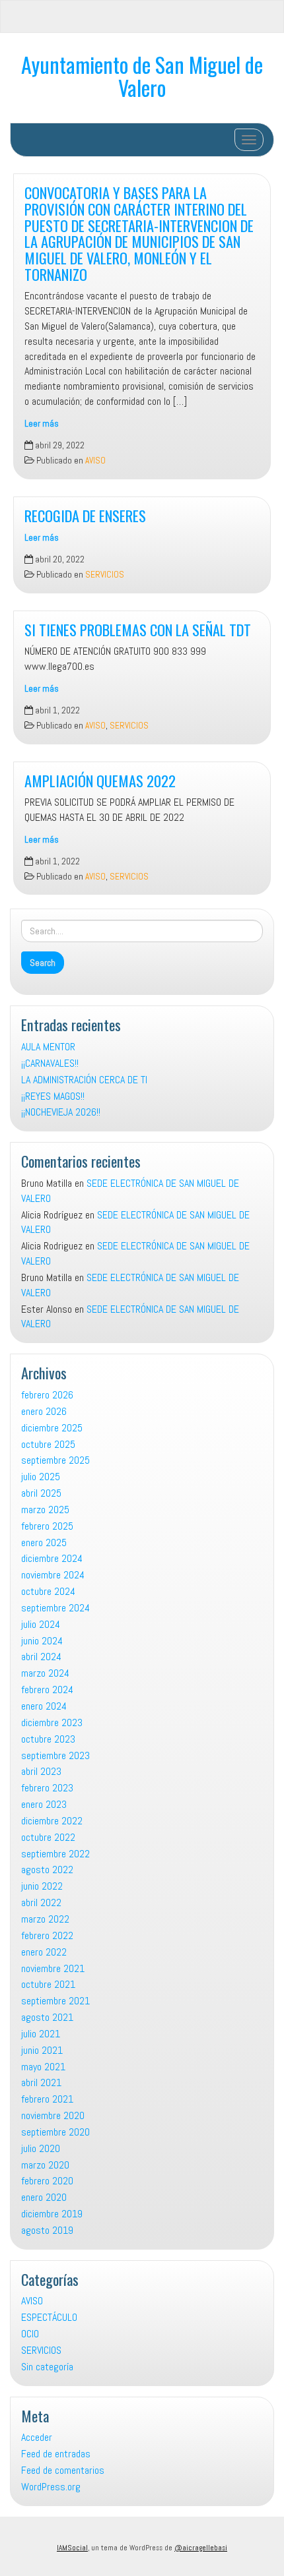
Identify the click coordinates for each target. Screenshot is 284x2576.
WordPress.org (51, 2487)
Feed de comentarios (63, 2470)
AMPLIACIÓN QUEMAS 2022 (100, 780)
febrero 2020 (47, 2181)
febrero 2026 (47, 1395)
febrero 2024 (47, 1690)
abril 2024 (41, 1657)
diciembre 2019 (52, 2214)
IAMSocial (72, 2548)
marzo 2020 (45, 2165)
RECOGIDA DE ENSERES (85, 515)
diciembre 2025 (52, 1428)
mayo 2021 (43, 2067)
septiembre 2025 (55, 1460)
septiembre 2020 (55, 2132)
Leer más (42, 424)
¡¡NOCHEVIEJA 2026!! (61, 1112)
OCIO (30, 2334)
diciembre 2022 (52, 1821)
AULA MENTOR (48, 1047)
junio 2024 (42, 1641)
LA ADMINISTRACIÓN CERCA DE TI (84, 1080)
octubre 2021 (48, 1984)
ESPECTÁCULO (49, 2317)
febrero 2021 (47, 2099)
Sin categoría (47, 2367)
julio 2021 (41, 2034)
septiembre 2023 (55, 1755)
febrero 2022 (47, 1935)
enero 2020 (44, 2197)
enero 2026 (44, 1411)
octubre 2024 (48, 1591)
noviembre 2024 (53, 1575)
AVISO (95, 461)
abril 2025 (41, 1493)
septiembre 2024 (55, 1608)
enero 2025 (44, 1543)
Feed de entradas (56, 2454)
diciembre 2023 (52, 1722)
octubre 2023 (48, 1739)
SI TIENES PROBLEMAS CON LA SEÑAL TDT (138, 629)
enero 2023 (44, 1804)
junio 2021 (42, 2050)
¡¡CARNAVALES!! (50, 1063)
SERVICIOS (105, 575)
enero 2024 (44, 1706)
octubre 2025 (48, 1444)
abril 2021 (41, 2082)
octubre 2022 (48, 1837)
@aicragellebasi (201, 2548)
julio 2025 (41, 1477)
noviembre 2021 (53, 1968)
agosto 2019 (47, 2230)
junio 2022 (42, 1886)
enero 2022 (44, 1952)
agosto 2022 (47, 1870)
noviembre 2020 (53, 2115)
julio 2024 (41, 1624)
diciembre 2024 (52, 1558)
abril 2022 (41, 1902)
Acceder (37, 2437)
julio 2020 (41, 2148)
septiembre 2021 (55, 2001)
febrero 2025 (47, 1526)
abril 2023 (41, 1771)
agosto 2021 (47, 2017)
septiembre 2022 (55, 1854)
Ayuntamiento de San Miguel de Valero (142, 76)
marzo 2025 (45, 1510)
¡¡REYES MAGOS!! (53, 1096)
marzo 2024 (45, 1673)
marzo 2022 (45, 1919)
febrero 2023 (47, 1788)
